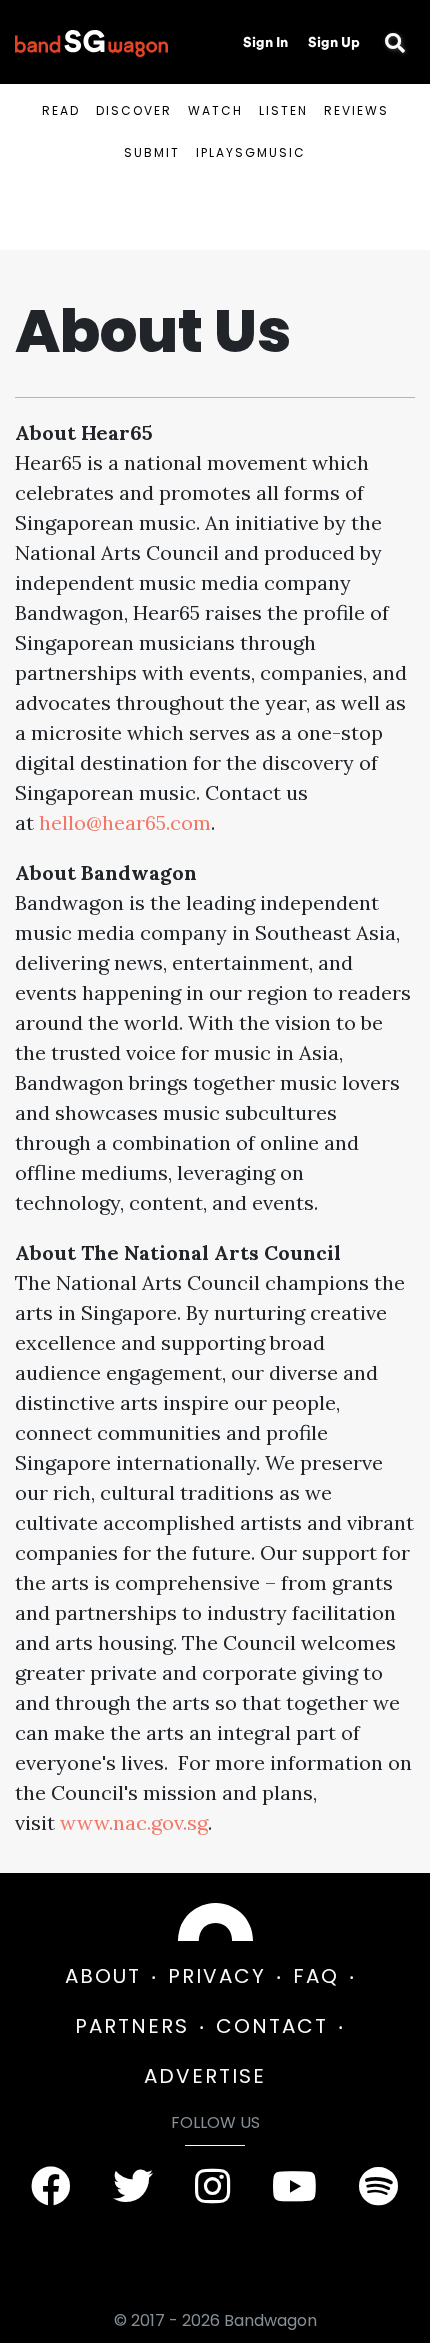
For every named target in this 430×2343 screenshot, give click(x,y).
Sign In (265, 42)
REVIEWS (356, 110)
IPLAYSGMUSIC (251, 152)
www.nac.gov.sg (134, 1822)
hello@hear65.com (125, 822)
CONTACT (272, 2026)
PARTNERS (132, 2026)
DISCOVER (134, 110)
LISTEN (283, 110)
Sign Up (334, 42)
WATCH (215, 110)
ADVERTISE (205, 2076)
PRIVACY (217, 1976)
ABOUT (103, 1976)
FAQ (316, 1976)
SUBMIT (152, 152)
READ (61, 110)
